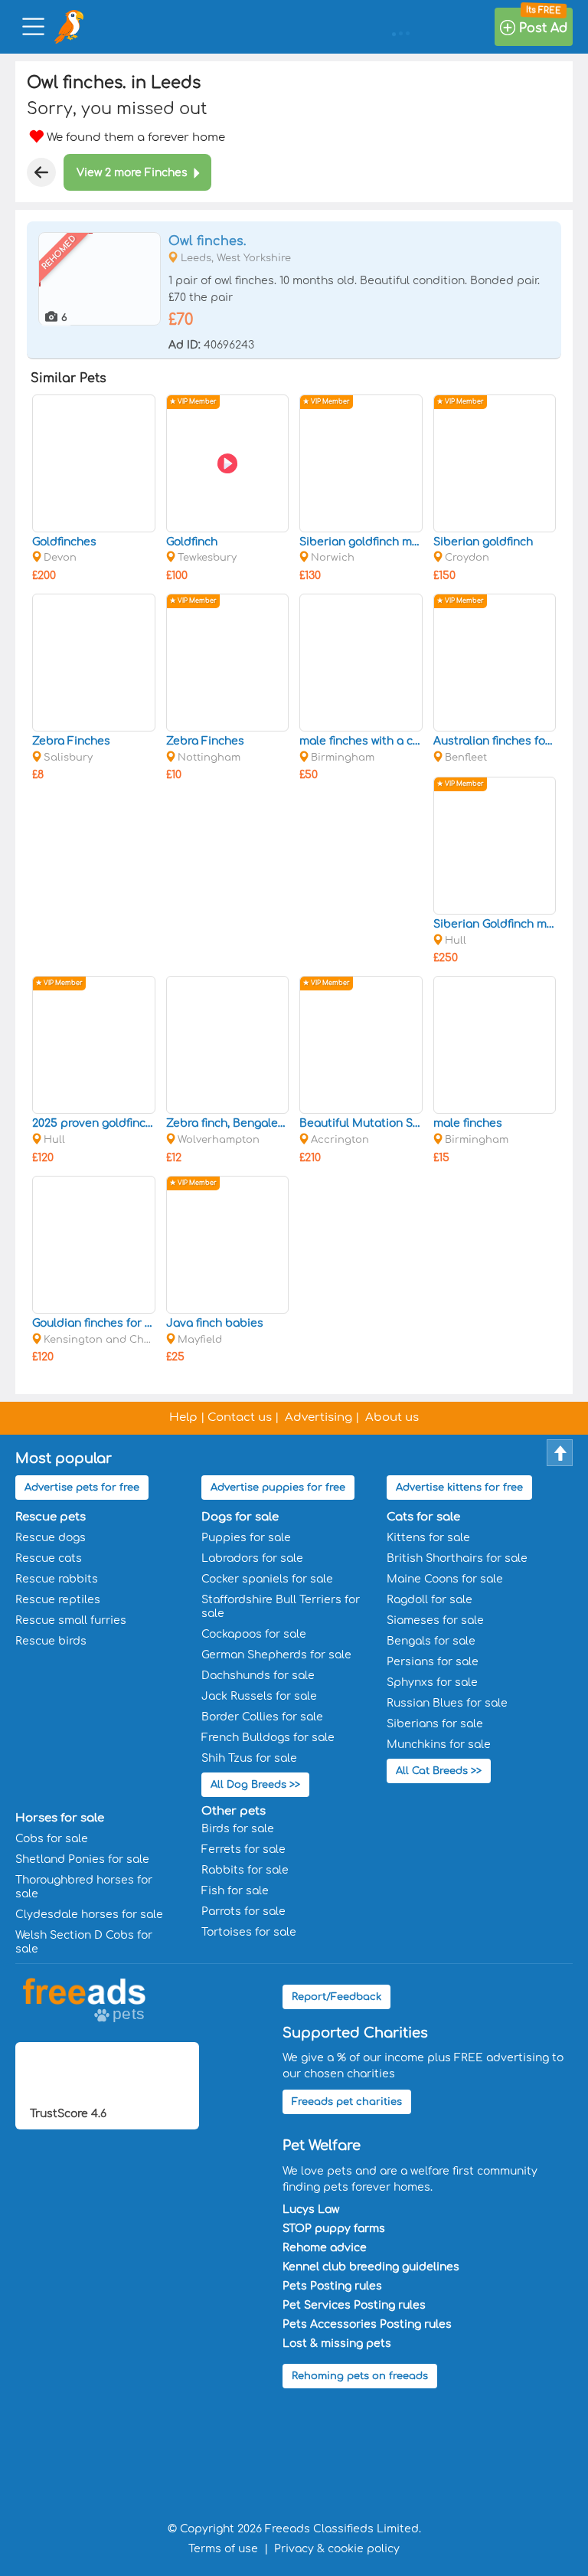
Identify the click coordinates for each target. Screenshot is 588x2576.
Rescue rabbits (57, 1579)
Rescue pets (51, 1517)
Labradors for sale (252, 1558)
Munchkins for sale (439, 1745)
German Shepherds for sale (276, 1655)
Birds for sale (238, 1829)
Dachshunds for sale (258, 1676)
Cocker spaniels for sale (267, 1579)
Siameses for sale (435, 1620)
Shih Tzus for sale (249, 1758)
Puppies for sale (246, 1538)
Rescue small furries (71, 1620)
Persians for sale (433, 1662)
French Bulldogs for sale (268, 1738)
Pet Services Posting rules (354, 2305)
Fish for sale (235, 1891)
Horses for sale (60, 1818)
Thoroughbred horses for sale (84, 1887)
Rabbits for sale (245, 1870)
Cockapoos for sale (254, 1634)
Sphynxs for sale (432, 1682)
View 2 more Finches (132, 173)
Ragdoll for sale (430, 1600)
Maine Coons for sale (445, 1579)
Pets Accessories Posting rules (367, 2324)
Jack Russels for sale (259, 1696)
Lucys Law (311, 2209)
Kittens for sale (428, 1538)
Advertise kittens (459, 1488)
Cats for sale (423, 1517)
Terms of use (223, 2549)
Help (183, 1417)
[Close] (41, 172)
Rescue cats (49, 1558)
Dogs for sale (240, 1517)
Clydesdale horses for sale (89, 1915)
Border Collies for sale (262, 1717)
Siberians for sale (435, 1724)
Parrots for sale (243, 1912)
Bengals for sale (431, 1641)
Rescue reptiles (58, 1600)
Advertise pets (82, 1488)
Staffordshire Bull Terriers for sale (281, 1607)
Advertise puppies (278, 1488)
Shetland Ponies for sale (82, 1859)
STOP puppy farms (334, 2229)
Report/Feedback (336, 1997)
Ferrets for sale (243, 1849)
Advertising (318, 1417)
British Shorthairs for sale (457, 1558)
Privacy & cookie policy (337, 2549)
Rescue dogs (51, 1538)
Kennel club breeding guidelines (371, 2267)
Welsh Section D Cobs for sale (84, 1942)
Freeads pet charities (347, 2102)
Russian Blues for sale (447, 1703)
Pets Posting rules (332, 2286)
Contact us (240, 1417)
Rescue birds (51, 1641)
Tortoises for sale (249, 1932)
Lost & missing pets (337, 2344)
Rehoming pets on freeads (360, 2376)
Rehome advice (325, 2248)
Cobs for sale (52, 1839)
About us (392, 1417)
